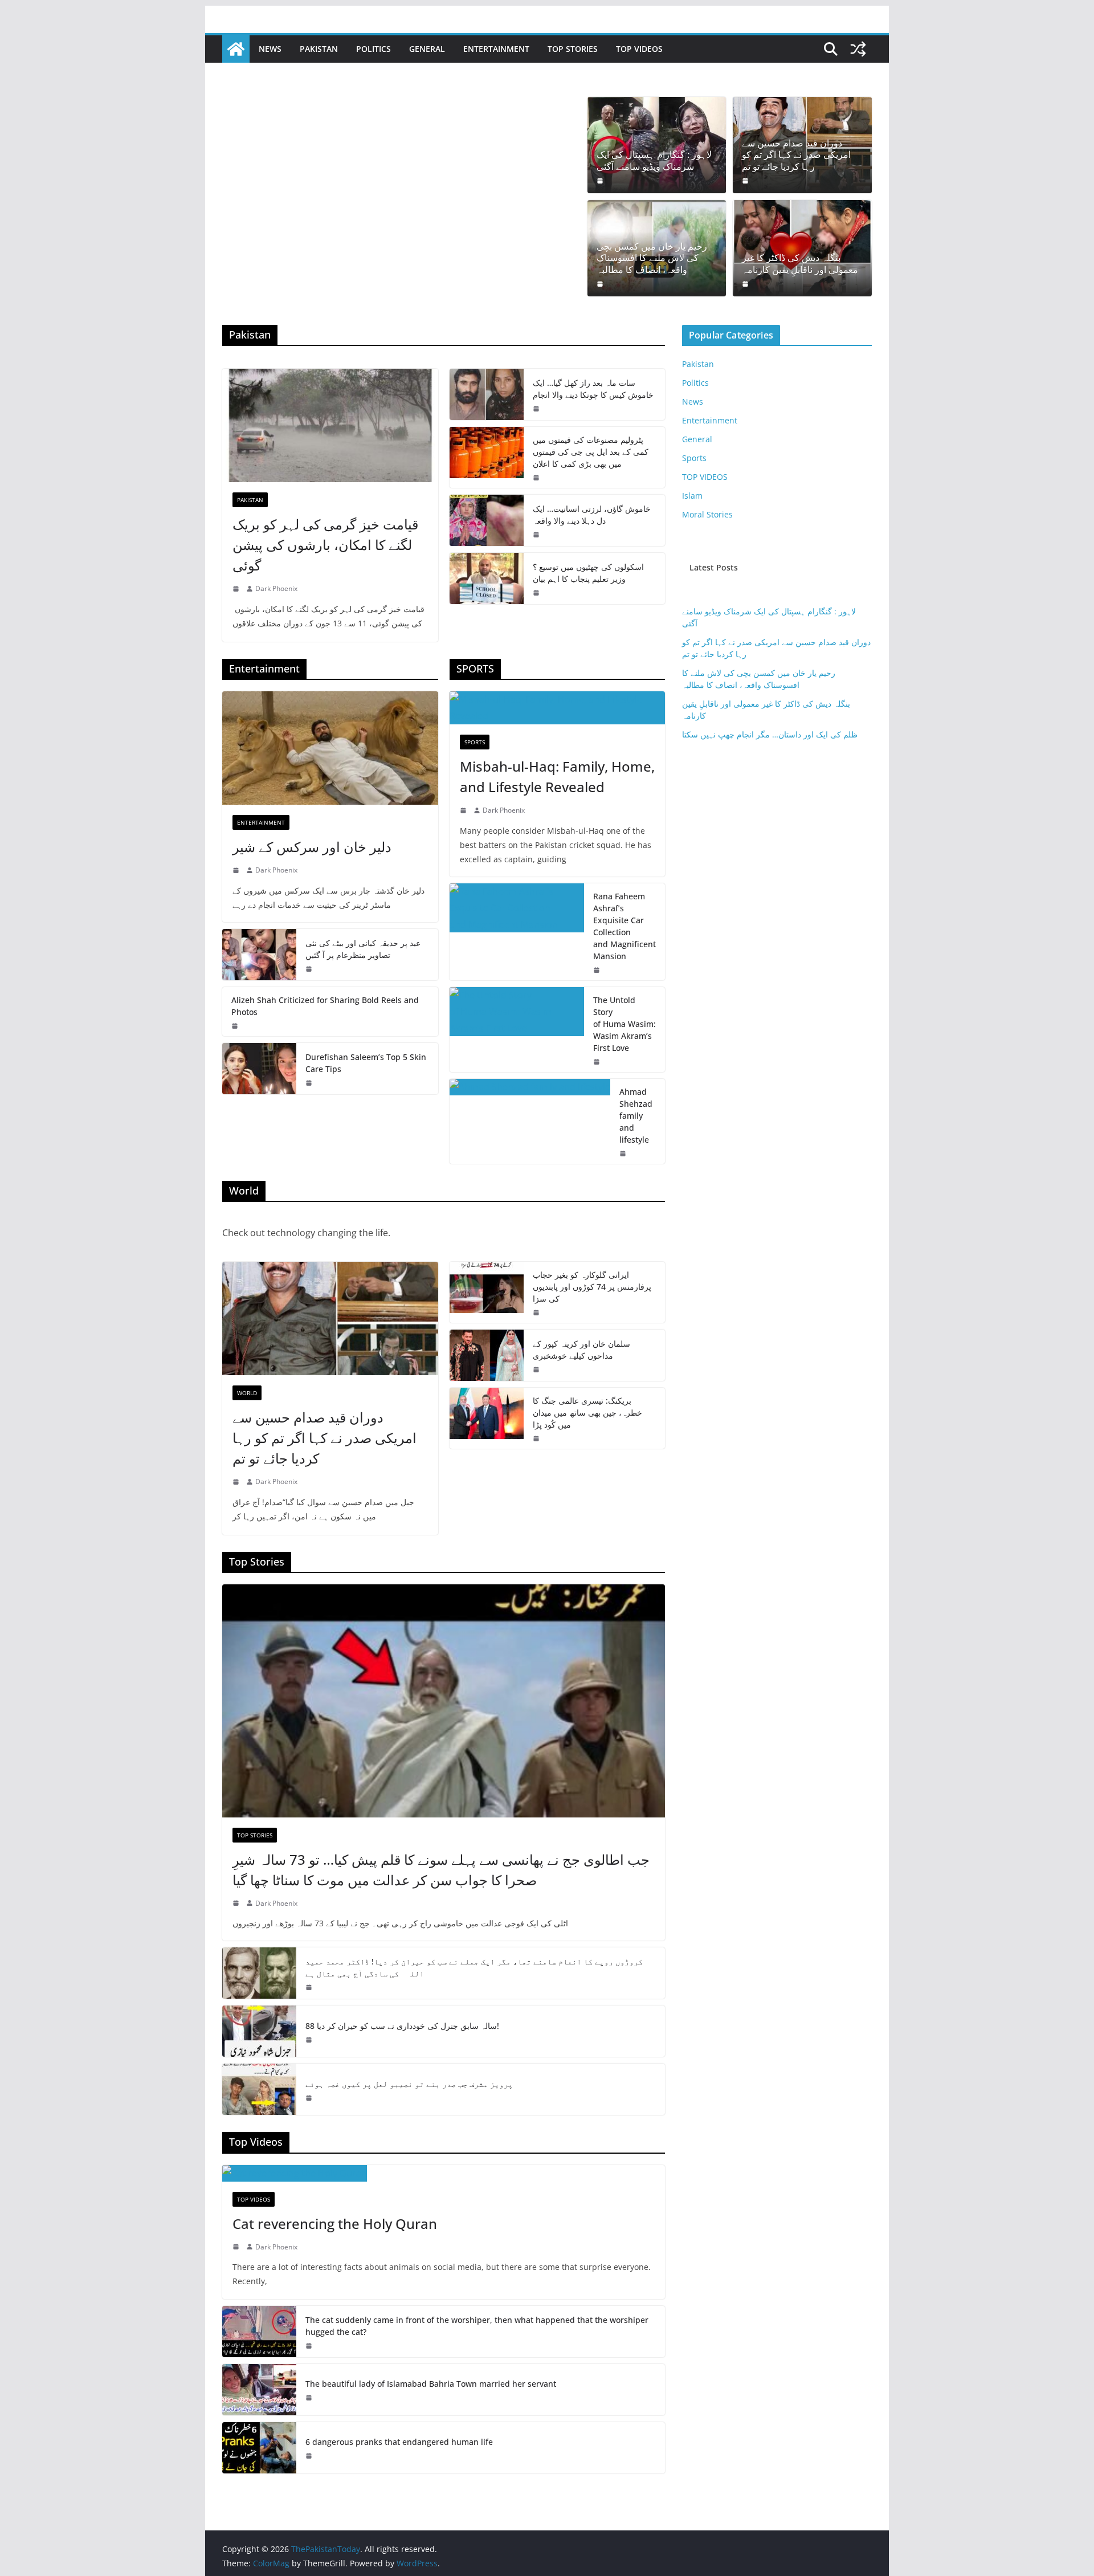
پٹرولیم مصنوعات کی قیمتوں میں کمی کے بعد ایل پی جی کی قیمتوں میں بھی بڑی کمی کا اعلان (591, 452)
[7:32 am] (537, 593)
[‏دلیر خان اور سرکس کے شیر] (330, 748)
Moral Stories (707, 514)
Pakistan (319, 49)
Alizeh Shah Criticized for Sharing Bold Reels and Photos (325, 1006)
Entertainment (496, 49)
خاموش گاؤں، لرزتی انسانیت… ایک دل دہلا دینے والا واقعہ (592, 515)
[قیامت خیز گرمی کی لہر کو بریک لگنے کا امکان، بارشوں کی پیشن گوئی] (330, 425)
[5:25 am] (310, 1083)
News (270, 49)
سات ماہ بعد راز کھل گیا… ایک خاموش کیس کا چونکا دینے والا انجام (593, 389)
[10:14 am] (237, 1903)
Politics (373, 49)
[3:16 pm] (537, 409)
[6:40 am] (601, 181)
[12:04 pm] (310, 2456)
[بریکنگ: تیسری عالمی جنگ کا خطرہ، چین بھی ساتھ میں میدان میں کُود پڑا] (487, 1418)
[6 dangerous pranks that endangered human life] (259, 2448)
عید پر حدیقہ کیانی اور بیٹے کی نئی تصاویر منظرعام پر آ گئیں (363, 949)
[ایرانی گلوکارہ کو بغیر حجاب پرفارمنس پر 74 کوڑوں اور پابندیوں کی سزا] (487, 1292)
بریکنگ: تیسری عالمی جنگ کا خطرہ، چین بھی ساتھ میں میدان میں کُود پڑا (587, 1413)
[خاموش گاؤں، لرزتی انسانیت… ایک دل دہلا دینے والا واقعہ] (487, 520)
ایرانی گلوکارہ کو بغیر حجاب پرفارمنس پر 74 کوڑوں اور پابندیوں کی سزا (592, 1287)
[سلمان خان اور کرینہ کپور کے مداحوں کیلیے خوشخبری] (487, 1355)
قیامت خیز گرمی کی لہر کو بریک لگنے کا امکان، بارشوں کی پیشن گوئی (325, 545)
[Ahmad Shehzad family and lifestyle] (530, 1121)
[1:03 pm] (310, 2098)
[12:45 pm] (310, 969)
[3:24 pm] (310, 2040)
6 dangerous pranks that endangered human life (399, 2442)
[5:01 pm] (598, 1062)
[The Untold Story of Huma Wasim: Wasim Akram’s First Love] (517, 1030)
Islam (692, 496)
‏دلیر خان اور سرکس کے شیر (312, 847)
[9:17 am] (746, 181)
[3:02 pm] (237, 2247)
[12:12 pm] (624, 1154)
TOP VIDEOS (639, 49)
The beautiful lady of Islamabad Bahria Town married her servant (431, 2384)
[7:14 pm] (537, 1369)
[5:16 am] (537, 478)
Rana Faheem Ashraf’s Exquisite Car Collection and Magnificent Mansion (624, 926)
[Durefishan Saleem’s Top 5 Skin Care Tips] (259, 1069)
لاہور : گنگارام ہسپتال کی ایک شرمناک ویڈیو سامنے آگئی (654, 161)
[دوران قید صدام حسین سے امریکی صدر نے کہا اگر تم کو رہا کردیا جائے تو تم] (330, 1318)
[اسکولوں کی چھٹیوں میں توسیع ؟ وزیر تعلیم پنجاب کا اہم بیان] (487, 578)
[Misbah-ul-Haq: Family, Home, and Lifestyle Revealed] (558, 708)
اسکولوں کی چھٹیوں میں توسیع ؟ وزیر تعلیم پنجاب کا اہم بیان (588, 573)
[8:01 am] (537, 1438)
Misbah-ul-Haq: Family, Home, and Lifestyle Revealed (557, 777)
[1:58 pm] (598, 970)
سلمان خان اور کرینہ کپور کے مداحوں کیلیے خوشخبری (581, 1350)
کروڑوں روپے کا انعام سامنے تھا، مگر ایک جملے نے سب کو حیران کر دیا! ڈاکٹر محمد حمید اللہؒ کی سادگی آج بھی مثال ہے (474, 1967)
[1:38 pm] (237, 870)
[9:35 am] (746, 284)
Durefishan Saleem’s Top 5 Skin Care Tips (366, 1063)
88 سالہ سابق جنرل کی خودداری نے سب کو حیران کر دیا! (402, 2026)
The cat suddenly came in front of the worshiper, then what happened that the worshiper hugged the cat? (477, 2326)
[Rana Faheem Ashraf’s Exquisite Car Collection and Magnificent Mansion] (517, 932)
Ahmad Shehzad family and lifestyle (636, 1116)
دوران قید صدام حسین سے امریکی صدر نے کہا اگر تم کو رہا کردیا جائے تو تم (796, 155)
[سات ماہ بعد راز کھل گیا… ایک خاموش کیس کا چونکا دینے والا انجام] (487, 394)
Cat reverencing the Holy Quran (335, 2224)
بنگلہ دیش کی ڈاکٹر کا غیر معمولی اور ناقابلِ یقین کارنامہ (800, 264)
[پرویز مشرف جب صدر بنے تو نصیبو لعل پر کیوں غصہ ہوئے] (259, 2089)
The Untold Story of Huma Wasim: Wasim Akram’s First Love (624, 1024)
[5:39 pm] (237, 589)
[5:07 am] (310, 1987)
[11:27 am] (310, 2346)
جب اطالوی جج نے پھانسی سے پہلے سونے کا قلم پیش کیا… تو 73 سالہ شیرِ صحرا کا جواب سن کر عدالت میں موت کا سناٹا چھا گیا (441, 1870)
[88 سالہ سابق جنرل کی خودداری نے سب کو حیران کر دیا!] (259, 2031)
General (427, 49)
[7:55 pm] (236, 1026)
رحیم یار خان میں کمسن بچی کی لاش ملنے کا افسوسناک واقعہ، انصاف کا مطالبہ (652, 258)
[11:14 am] (310, 2398)
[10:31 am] (537, 535)
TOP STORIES (573, 49)
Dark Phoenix (276, 588)
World (247, 1393)
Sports (475, 742)
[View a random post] (858, 49)
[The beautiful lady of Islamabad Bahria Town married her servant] (259, 2390)
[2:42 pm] (464, 810)
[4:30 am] (601, 284)
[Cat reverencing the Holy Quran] (444, 2173)
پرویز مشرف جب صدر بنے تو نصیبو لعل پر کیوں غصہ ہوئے (409, 2084)
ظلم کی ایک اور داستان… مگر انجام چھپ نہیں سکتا (770, 734)
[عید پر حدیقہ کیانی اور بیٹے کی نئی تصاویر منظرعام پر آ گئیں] (259, 955)
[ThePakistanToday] (236, 49)
